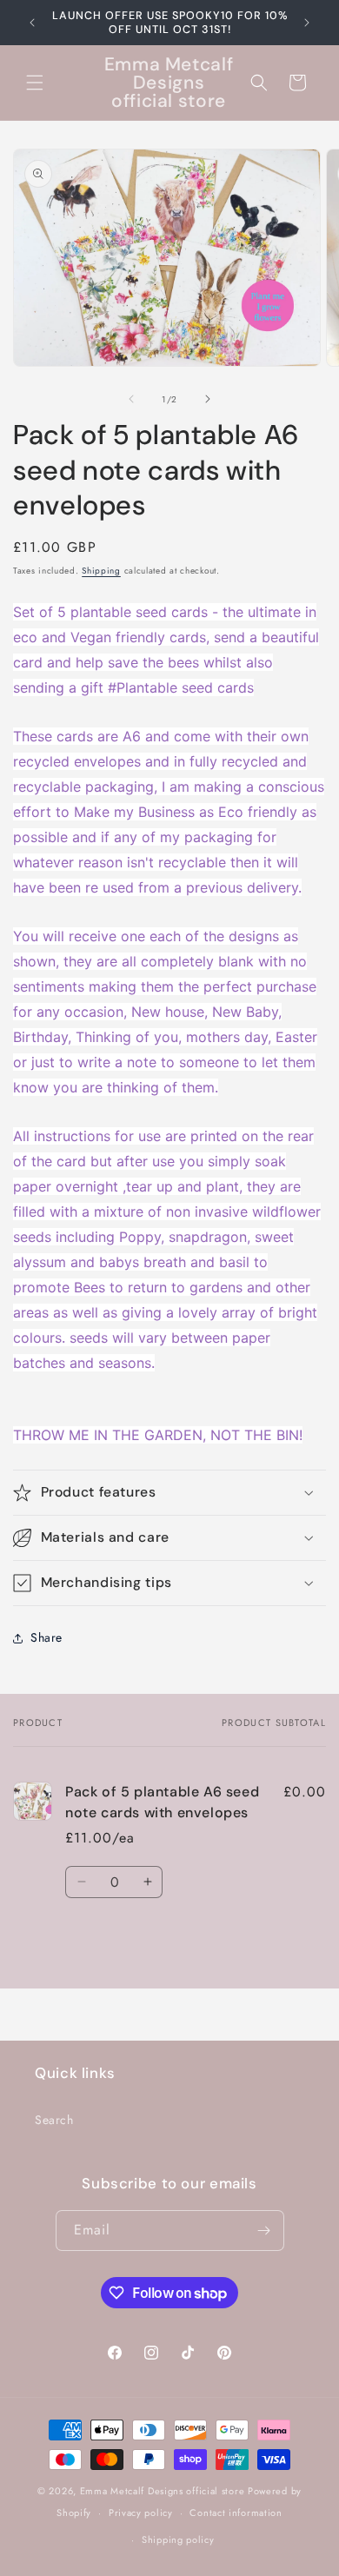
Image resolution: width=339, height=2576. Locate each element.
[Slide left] (131, 399)
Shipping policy (178, 2539)
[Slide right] (208, 399)
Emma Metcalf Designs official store (163, 2491)
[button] (35, 83)
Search (54, 2120)
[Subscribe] (264, 2231)
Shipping (101, 571)
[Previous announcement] (32, 23)
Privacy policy (141, 2513)
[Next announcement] (307, 23)
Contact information (236, 2513)
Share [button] (47, 1637)
